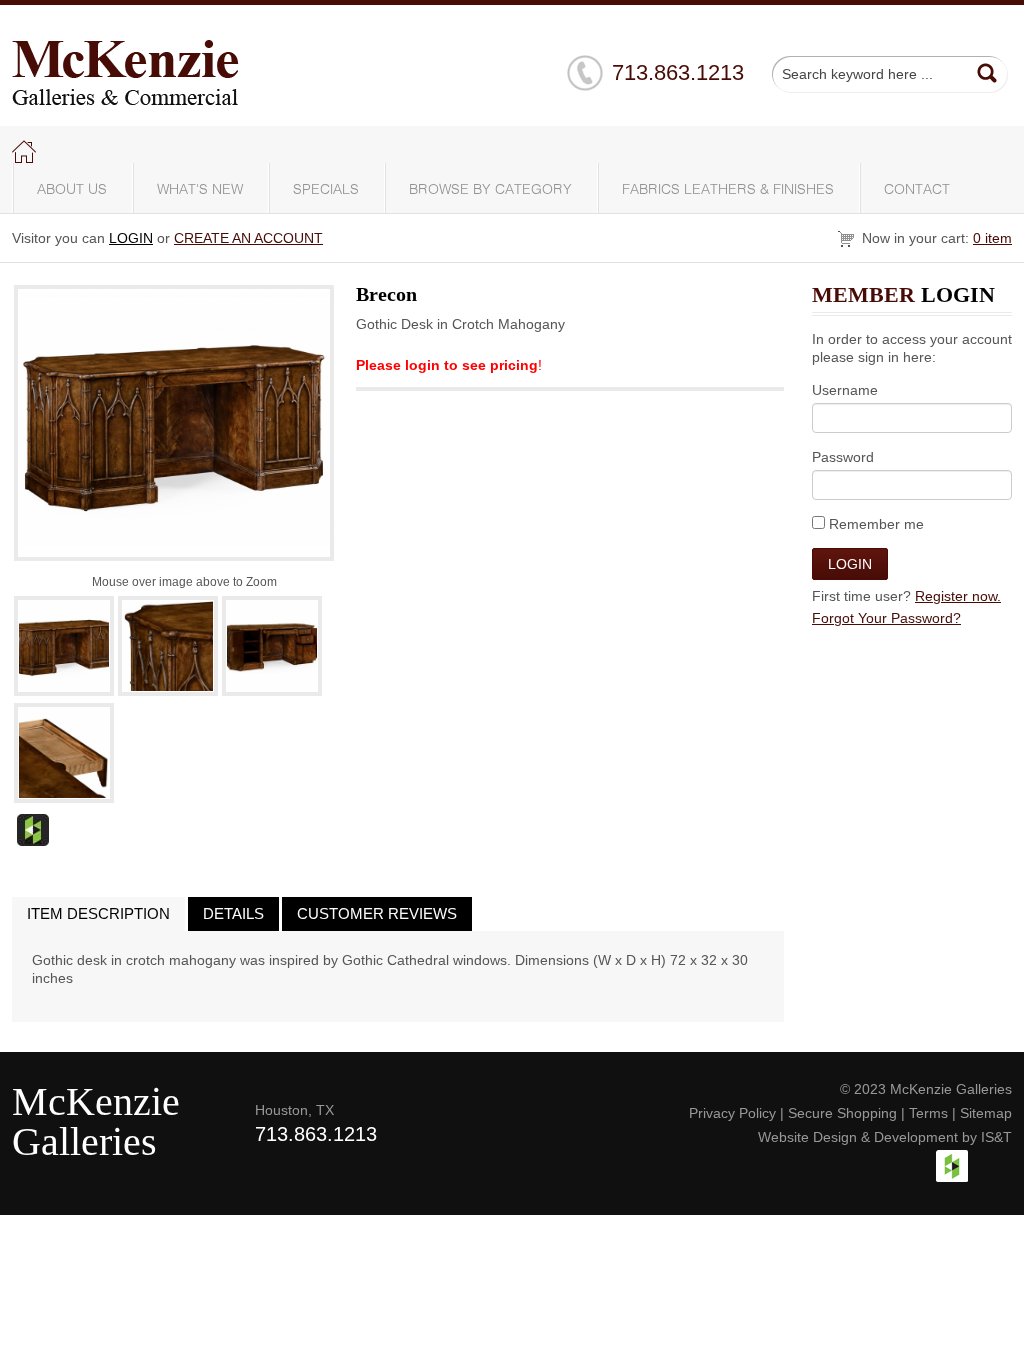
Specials (326, 190)
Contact (917, 190)
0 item (992, 238)
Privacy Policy (732, 1113)
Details (233, 913)
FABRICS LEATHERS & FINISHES (728, 190)
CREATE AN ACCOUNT (248, 238)
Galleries (84, 1141)
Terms (928, 1113)
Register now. (958, 596)
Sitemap (986, 1113)
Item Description (98, 913)
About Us (72, 190)
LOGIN (131, 238)
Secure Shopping (842, 1113)
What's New (200, 190)
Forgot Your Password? (886, 618)
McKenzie (96, 1101)
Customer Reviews (377, 913)
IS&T (996, 1137)
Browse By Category (490, 190)
